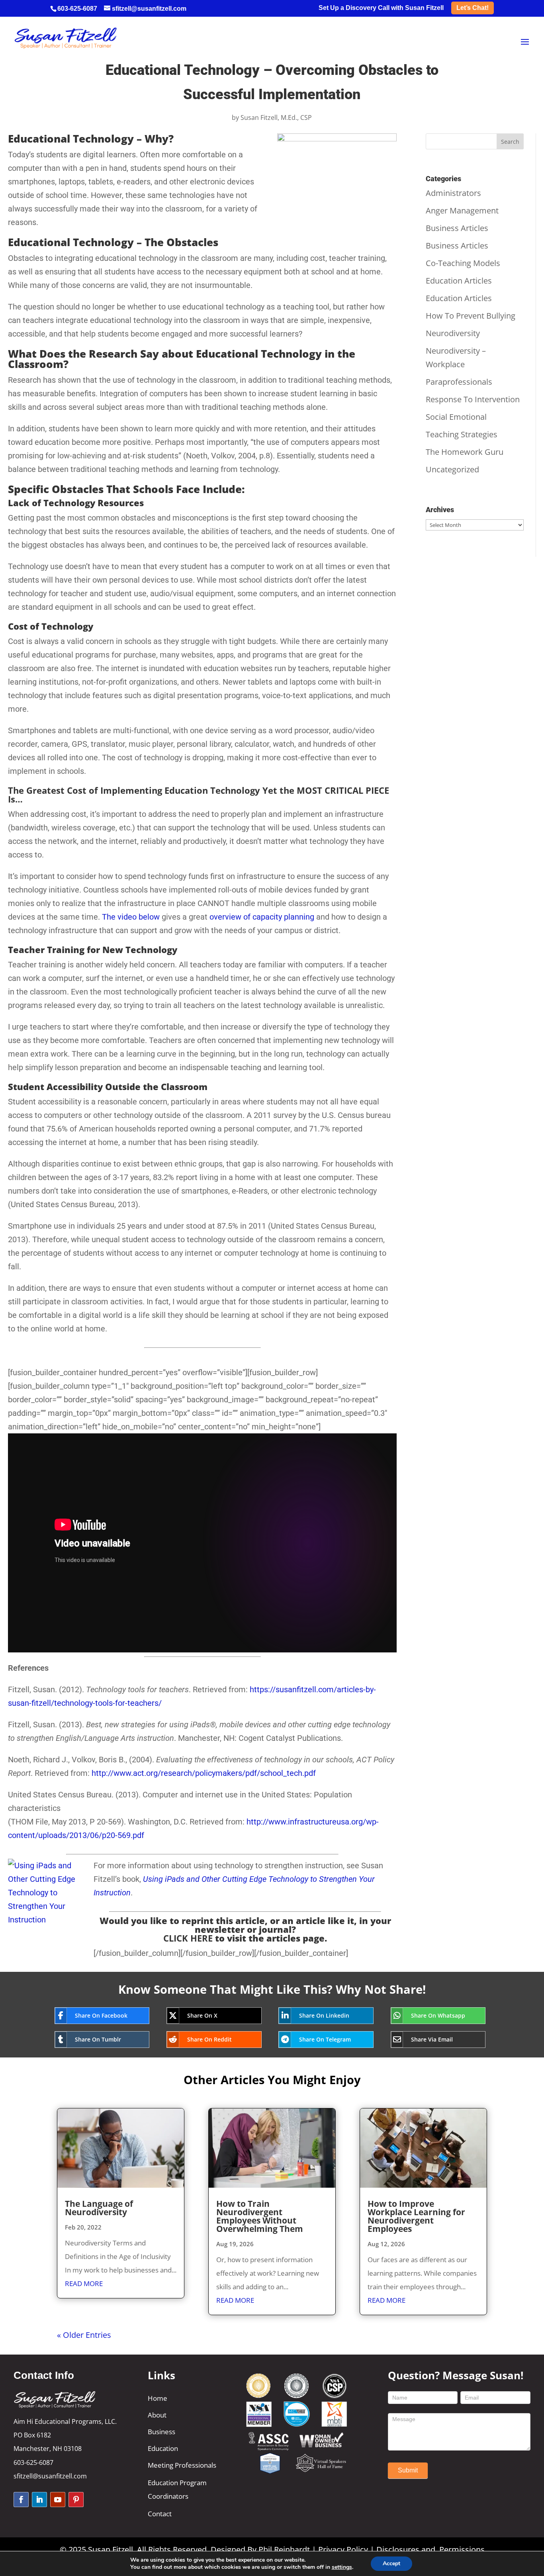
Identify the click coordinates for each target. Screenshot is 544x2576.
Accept (391, 2563)
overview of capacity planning (262, 917)
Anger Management (462, 210)
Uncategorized (452, 469)
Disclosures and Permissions (431, 2550)
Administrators (453, 193)
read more (84, 2283)
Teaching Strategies (462, 434)
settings (342, 2567)
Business (161, 2432)
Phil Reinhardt (284, 2550)
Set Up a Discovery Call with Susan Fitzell (381, 8)
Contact (160, 2514)
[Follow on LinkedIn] (39, 2500)
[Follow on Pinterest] (76, 2500)
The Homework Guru (465, 452)
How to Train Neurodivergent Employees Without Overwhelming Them (260, 2216)
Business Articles (457, 228)
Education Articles (459, 281)
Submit (408, 2470)
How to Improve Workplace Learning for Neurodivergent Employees (416, 2216)
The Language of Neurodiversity (99, 2208)
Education (163, 2448)
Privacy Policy (343, 2550)
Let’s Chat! (473, 8)
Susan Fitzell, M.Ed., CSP (276, 117)
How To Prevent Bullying (471, 316)
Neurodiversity (453, 333)
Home (158, 2398)
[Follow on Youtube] (58, 2500)
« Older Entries (84, 2335)
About (157, 2415)
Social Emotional (456, 417)
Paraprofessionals (459, 382)
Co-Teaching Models (463, 263)
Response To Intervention (473, 399)
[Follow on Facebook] (21, 2500)
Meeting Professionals (182, 2465)
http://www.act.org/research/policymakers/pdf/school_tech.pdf (204, 1773)
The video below (131, 917)
